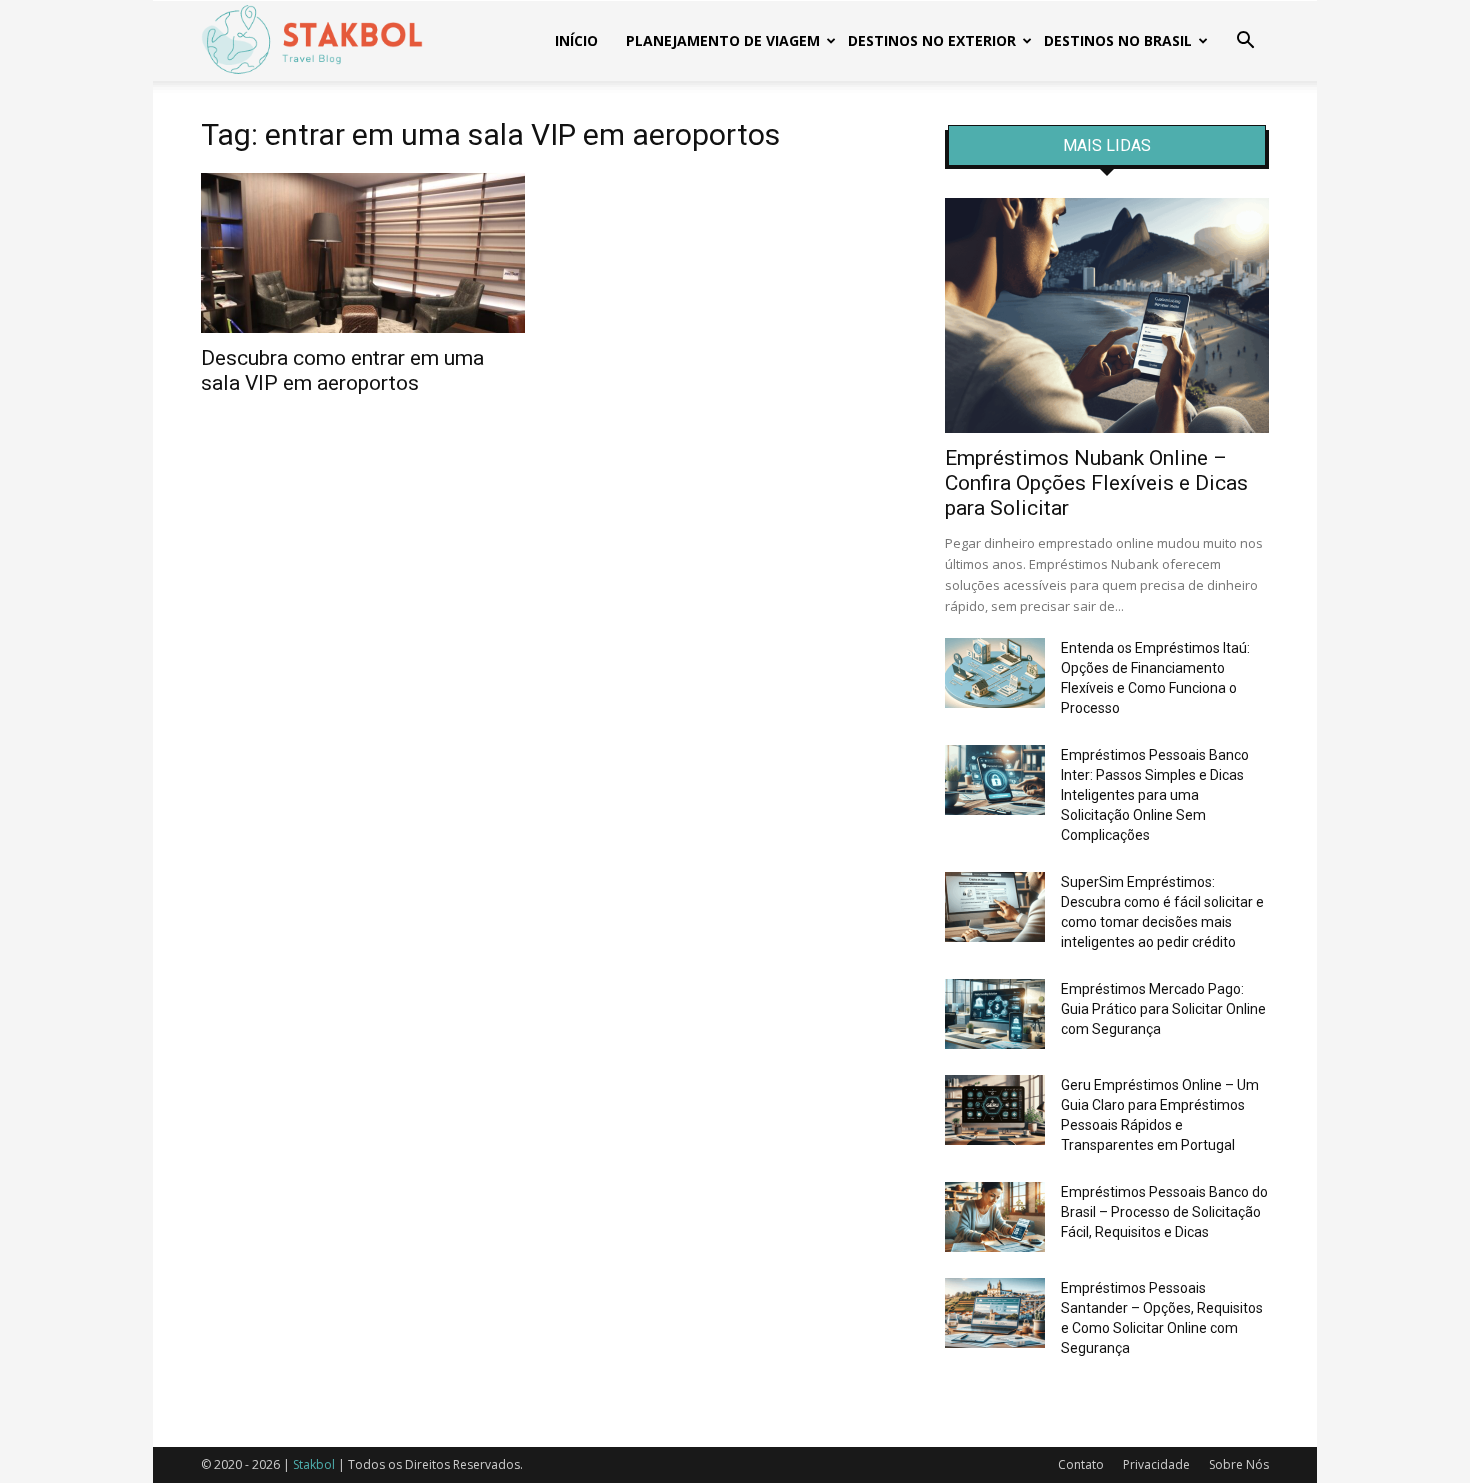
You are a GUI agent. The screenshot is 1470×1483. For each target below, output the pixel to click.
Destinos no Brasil (1118, 40)
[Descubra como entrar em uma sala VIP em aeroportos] (363, 253)
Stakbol (314, 1464)
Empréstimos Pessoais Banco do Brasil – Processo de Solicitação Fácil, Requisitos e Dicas (1164, 1212)
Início (576, 40)
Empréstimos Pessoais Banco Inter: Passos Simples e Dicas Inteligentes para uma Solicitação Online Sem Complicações (1155, 795)
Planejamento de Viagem (723, 40)
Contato (1081, 1464)
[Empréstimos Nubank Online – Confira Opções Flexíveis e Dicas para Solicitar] (1107, 315)
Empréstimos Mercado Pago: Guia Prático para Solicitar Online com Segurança (1163, 1009)
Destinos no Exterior (932, 40)
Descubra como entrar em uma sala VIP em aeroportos (342, 370)
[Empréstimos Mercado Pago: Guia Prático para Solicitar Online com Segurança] (995, 1014)
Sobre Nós (1239, 1464)
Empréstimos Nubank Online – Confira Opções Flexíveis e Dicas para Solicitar (1096, 483)
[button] (1245, 42)
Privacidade (1156, 1464)
